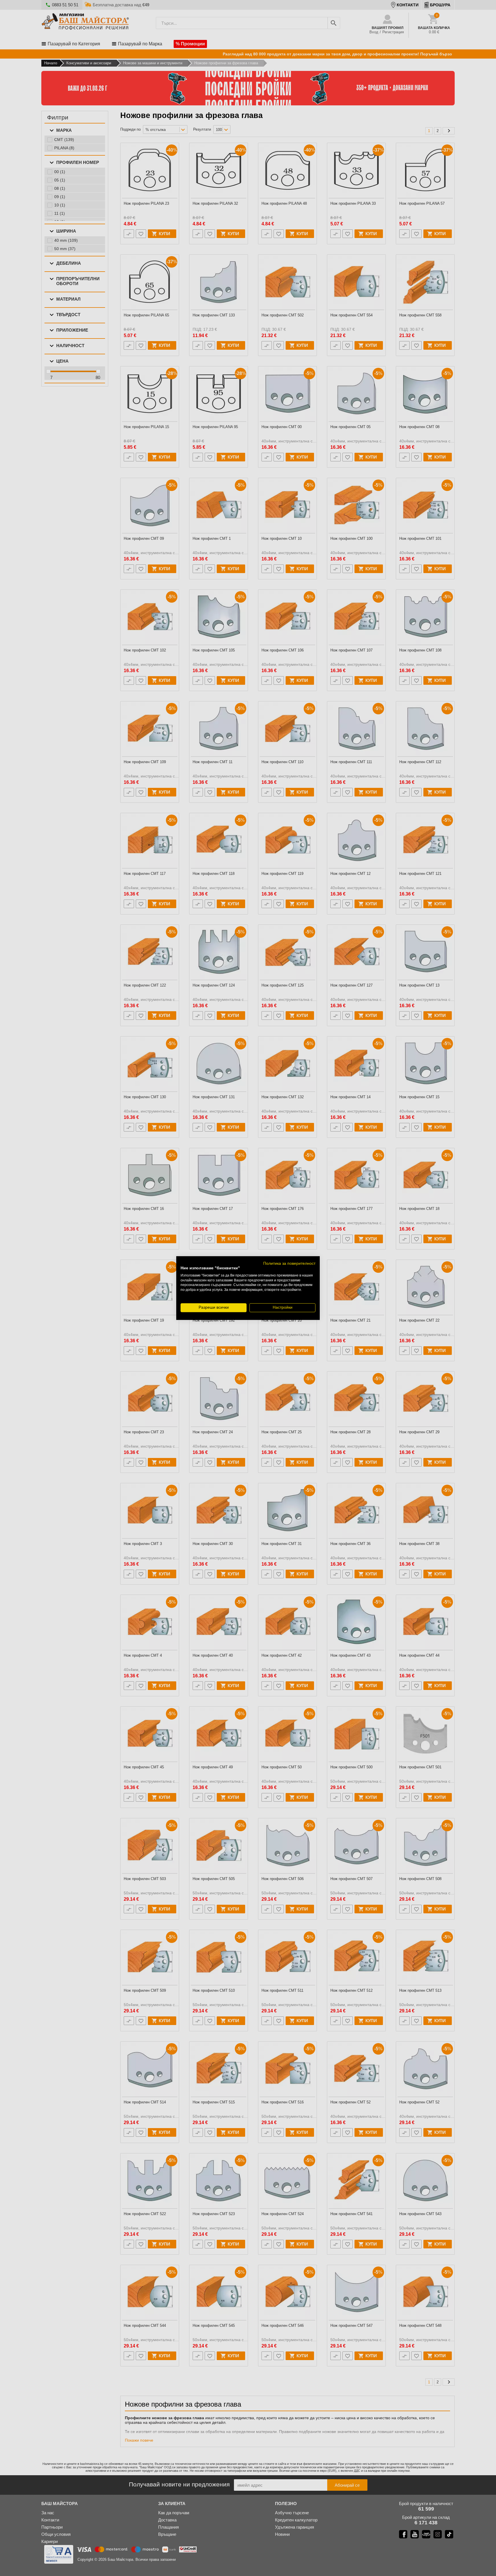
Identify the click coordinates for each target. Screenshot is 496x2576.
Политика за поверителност (289, 1263)
